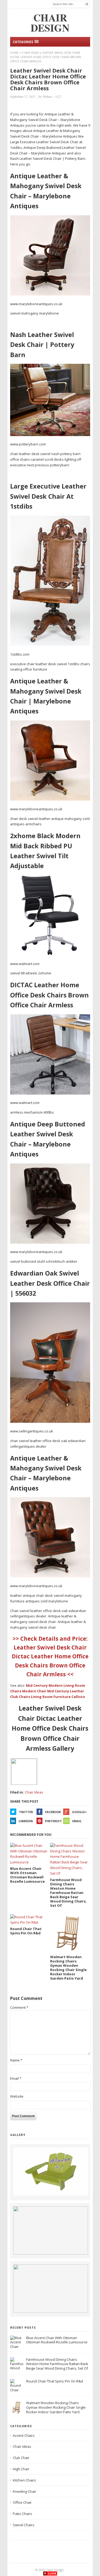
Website (17, 2096)
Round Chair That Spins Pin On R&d (55, 2381)
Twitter (26, 1812)
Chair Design (55, 2570)
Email (77, 1821)
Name (16, 2060)
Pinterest (53, 1821)
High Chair (21, 2469)
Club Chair (21, 2458)
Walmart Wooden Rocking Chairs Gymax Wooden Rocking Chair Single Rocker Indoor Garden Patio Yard (56, 2407)
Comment (19, 2007)
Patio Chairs (23, 2514)
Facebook (53, 1812)
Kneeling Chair (25, 2491)
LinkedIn (26, 1821)
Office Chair (22, 2502)
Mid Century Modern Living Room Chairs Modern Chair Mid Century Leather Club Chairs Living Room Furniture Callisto (48, 1691)
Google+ (79, 1812)
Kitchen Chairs (24, 2480)
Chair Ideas (30, 53)
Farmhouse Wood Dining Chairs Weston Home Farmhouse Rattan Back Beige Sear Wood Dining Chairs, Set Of (57, 2364)
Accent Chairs (24, 2435)
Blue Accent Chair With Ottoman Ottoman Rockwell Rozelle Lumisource (57, 2340)
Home (14, 53)
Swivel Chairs (24, 2525)
